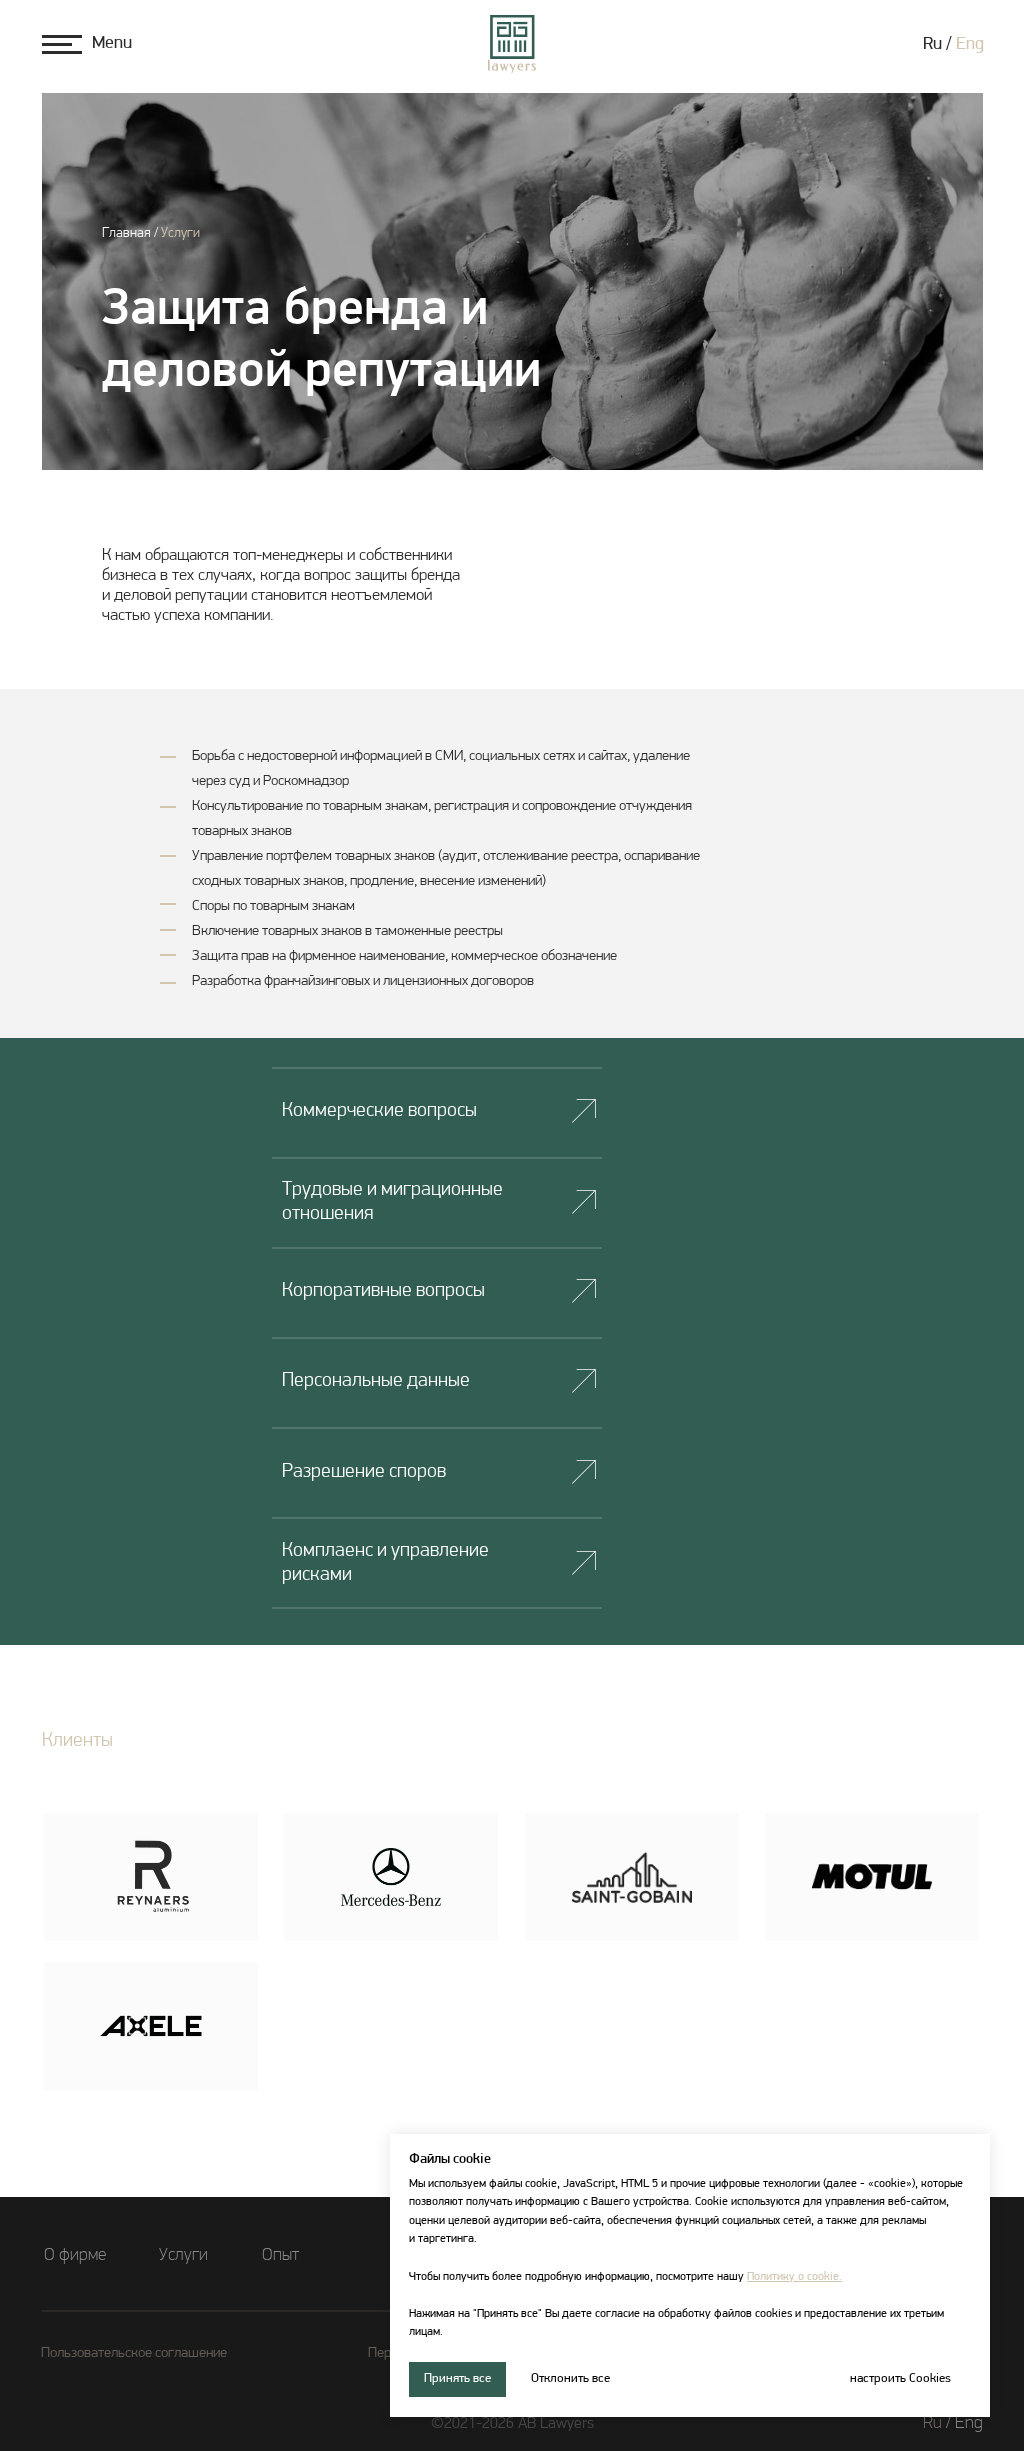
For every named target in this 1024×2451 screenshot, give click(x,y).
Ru (932, 2424)
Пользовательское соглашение (134, 2353)
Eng (970, 45)
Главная (126, 233)
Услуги (180, 233)
